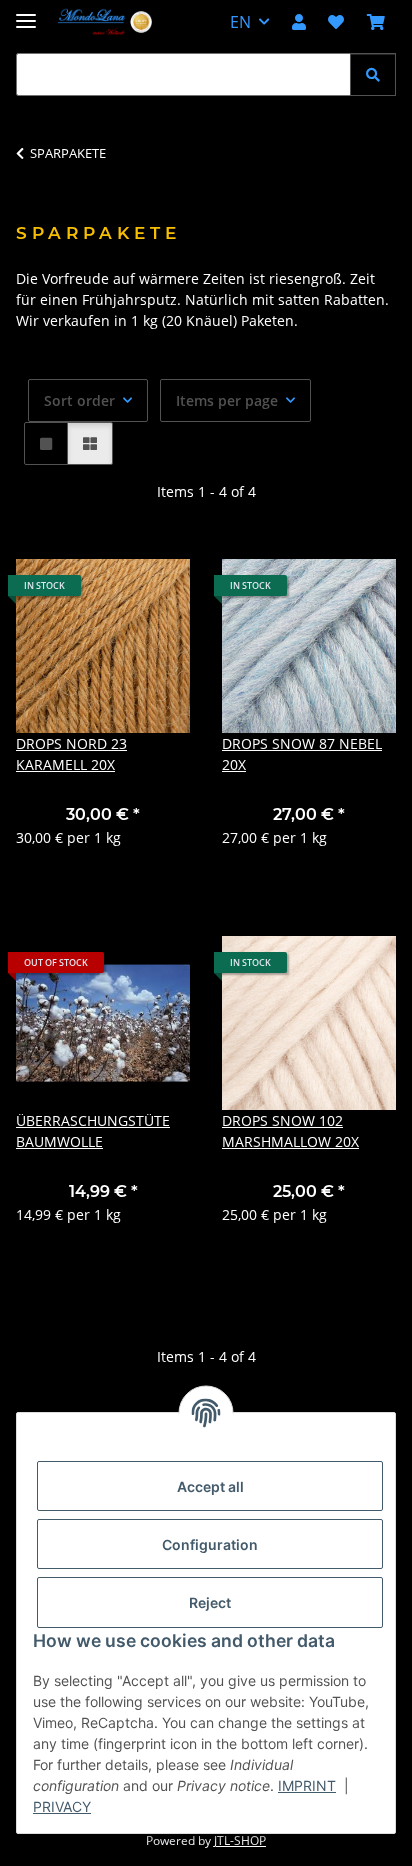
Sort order (79, 400)
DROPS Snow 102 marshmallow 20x (290, 1131)
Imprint (307, 1785)
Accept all (210, 1486)
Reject (210, 1602)
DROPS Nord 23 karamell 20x (71, 754)
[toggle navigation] (26, 12)
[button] (299, 22)
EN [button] (240, 22)
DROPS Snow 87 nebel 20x (302, 754)
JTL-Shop (240, 1840)
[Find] (373, 74)
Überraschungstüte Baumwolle (93, 1131)
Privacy (62, 1806)
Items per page (227, 400)
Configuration (210, 1544)
